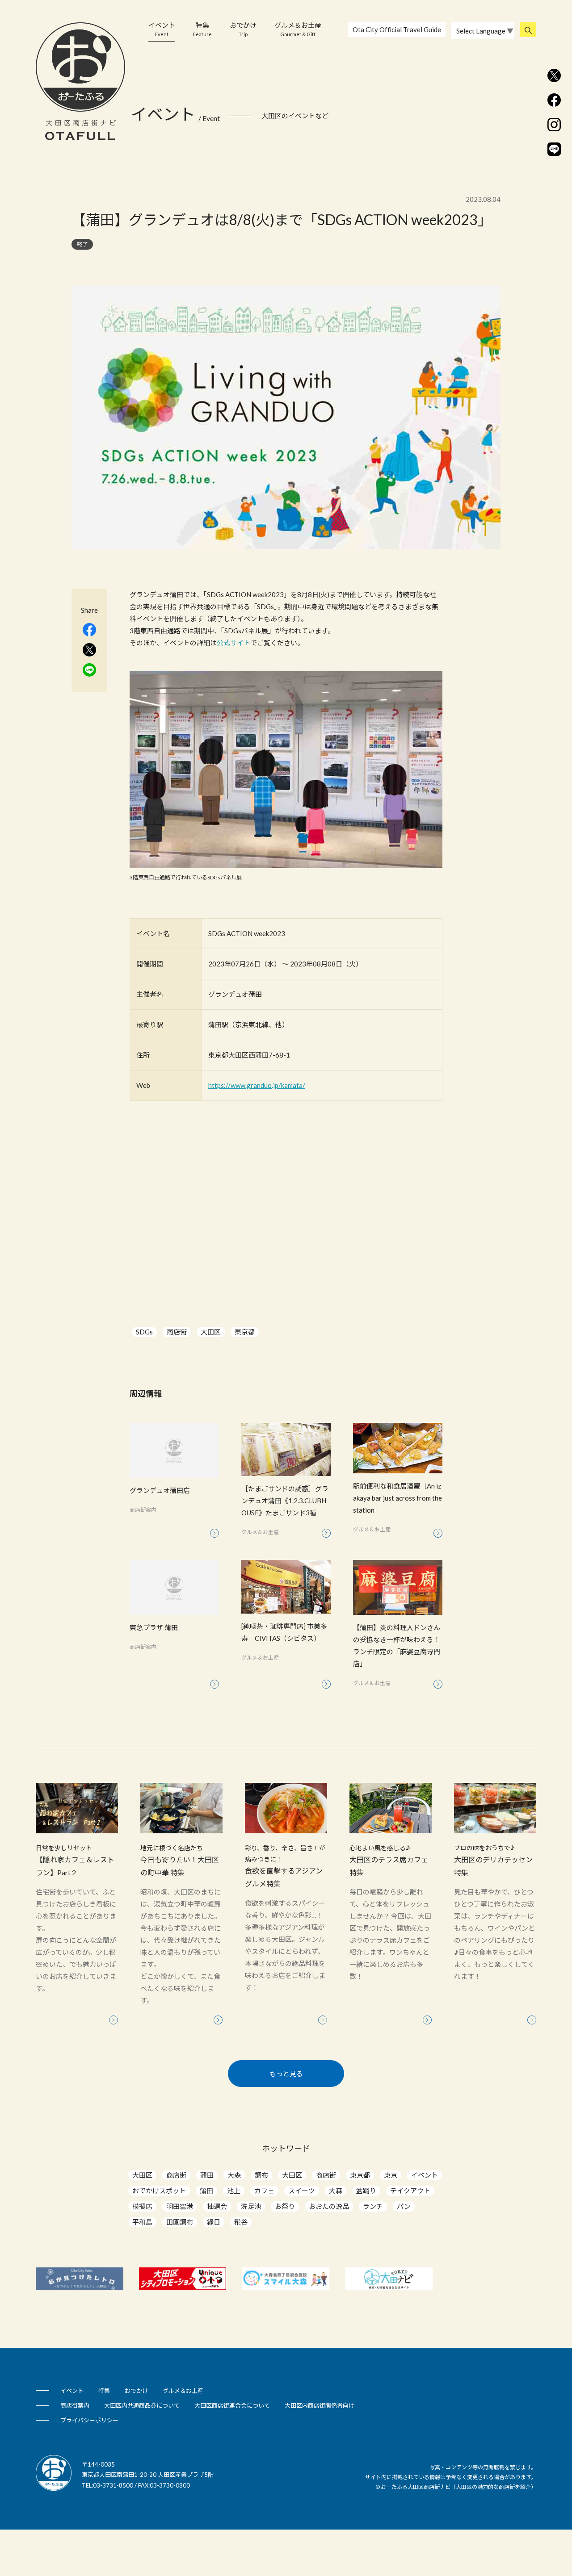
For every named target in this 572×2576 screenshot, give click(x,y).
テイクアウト (410, 2191)
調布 (261, 2175)
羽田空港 (180, 2206)
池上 (234, 2191)
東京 (391, 2175)
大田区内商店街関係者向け (320, 2405)
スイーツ (302, 2191)
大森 (234, 2175)
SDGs (144, 1332)
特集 (202, 29)
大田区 (211, 1332)
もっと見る (286, 2074)
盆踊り (366, 2191)
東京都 (245, 1332)
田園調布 (180, 2222)
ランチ (373, 2206)
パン (404, 2206)
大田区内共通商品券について (142, 2405)
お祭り (285, 2206)
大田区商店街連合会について (232, 2405)
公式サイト (233, 643)
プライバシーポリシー (89, 2420)
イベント (162, 29)
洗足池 (251, 2206)
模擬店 (142, 2206)
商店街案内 (75, 2405)
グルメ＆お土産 (298, 29)
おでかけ (243, 29)
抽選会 (217, 2206)
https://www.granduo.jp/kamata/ (257, 1085)
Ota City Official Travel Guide (397, 29)
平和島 (142, 2222)
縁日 (214, 2222)
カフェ (264, 2191)
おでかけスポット (159, 2191)
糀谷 (241, 2222)
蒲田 (207, 2175)
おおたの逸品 (329, 2206)
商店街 (177, 1332)
